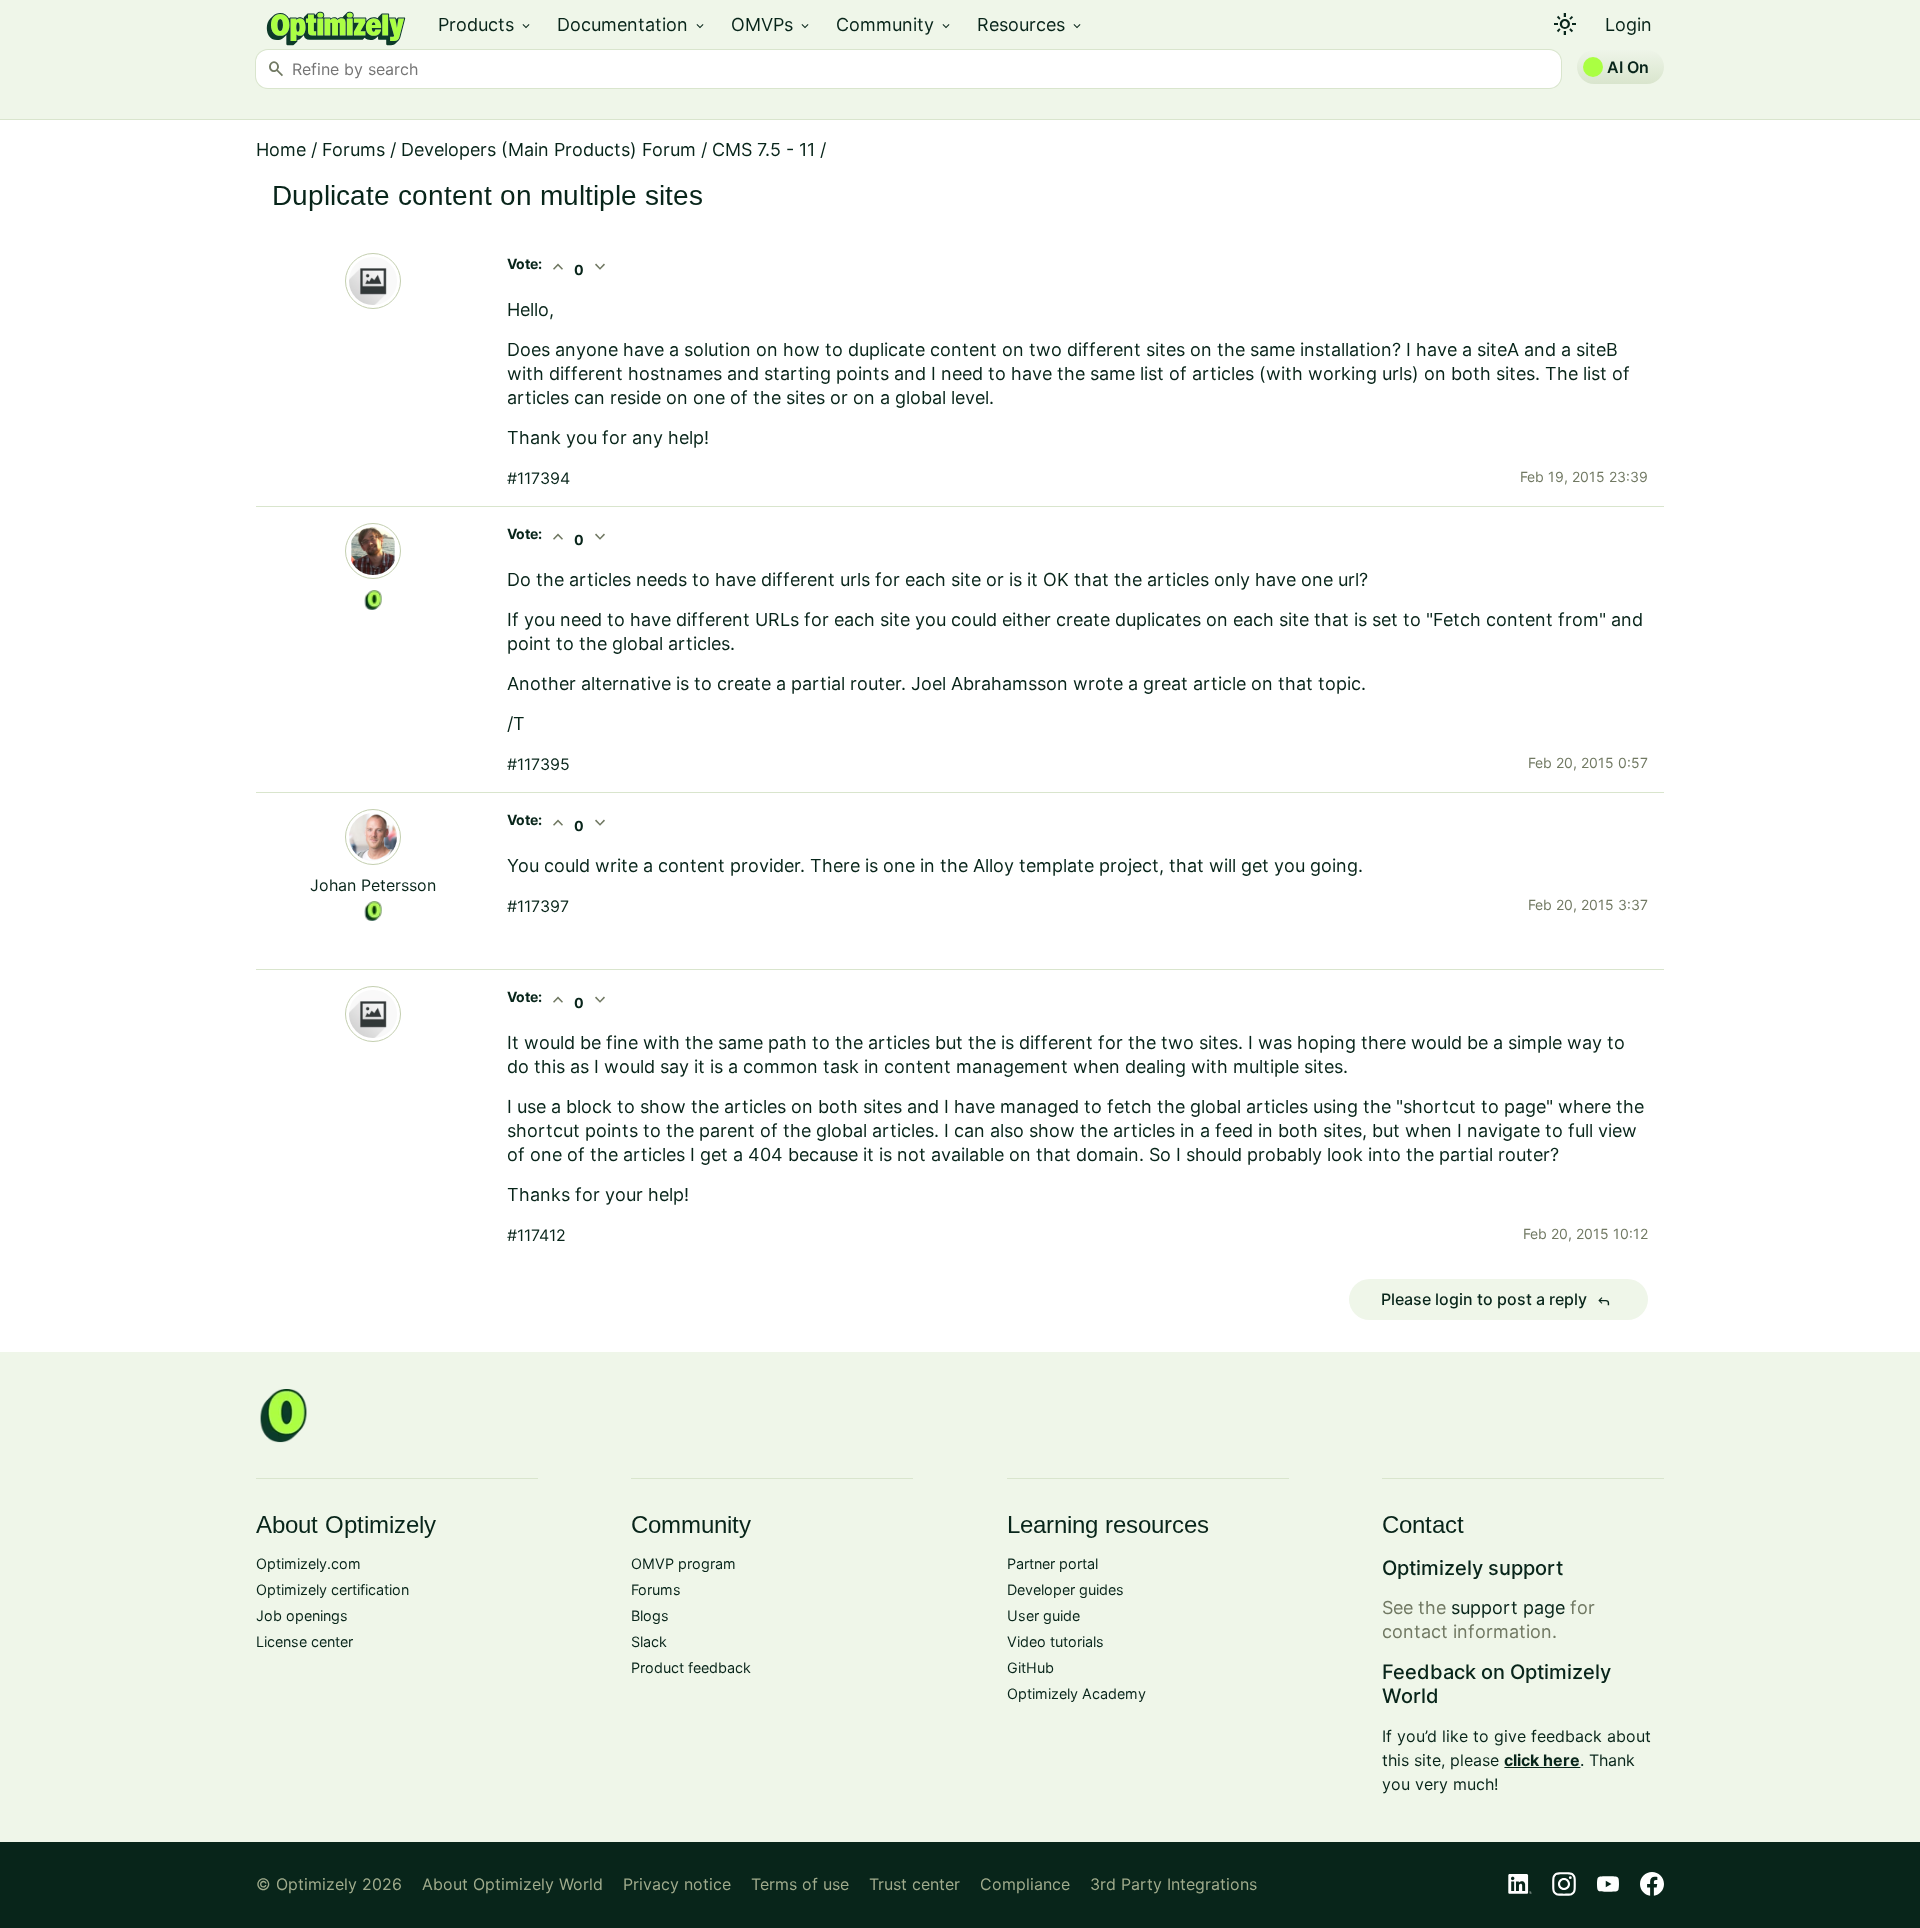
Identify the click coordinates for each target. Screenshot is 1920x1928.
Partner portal (1052, 1563)
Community (894, 24)
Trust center (914, 1884)
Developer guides (1065, 1589)
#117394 (538, 478)
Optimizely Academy (1076, 1693)
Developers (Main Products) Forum (548, 149)
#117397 (538, 906)
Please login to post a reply (1496, 1300)
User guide (1043, 1615)
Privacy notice (677, 1884)
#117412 (536, 1235)
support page (1508, 1607)
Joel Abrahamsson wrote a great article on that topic (1136, 683)
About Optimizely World (512, 1884)
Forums (353, 149)
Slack (649, 1641)
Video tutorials (1055, 1641)
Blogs (650, 1615)
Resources (1030, 24)
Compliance (1025, 1884)
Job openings (302, 1615)
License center (304, 1641)
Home (281, 149)
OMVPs (771, 24)
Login (1628, 24)
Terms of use (800, 1884)
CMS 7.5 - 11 (763, 149)
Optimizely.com (308, 1563)
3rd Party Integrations (1173, 1884)
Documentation (632, 24)
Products (485, 24)
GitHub (1030, 1667)
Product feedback (691, 1667)
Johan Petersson (373, 885)
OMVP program (683, 1563)
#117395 (538, 764)
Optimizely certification (332, 1589)
